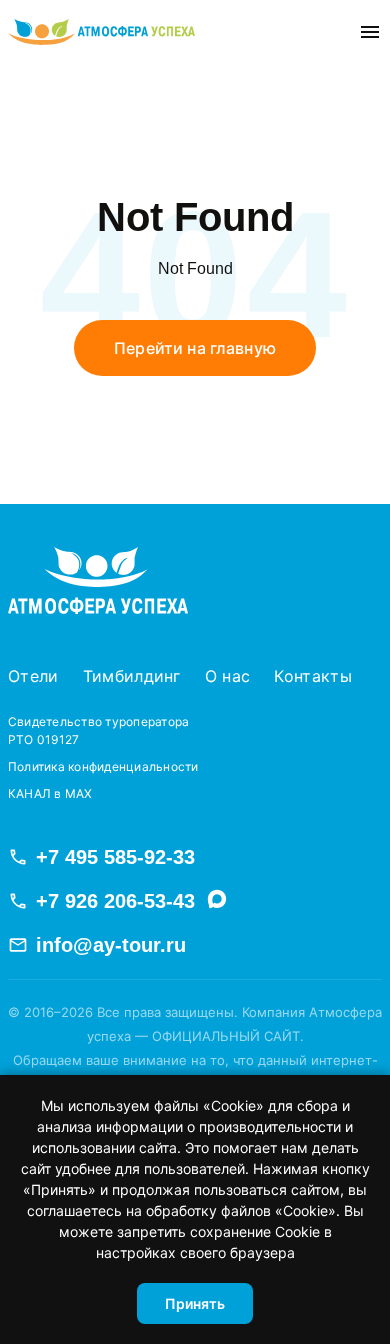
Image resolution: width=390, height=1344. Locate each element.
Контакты (313, 676)
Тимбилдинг (132, 676)
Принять (195, 1303)
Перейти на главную (195, 348)
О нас (228, 676)
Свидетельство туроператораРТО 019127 (98, 730)
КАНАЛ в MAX (50, 793)
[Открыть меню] (370, 32)
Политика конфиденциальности (103, 766)
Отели (33, 676)
